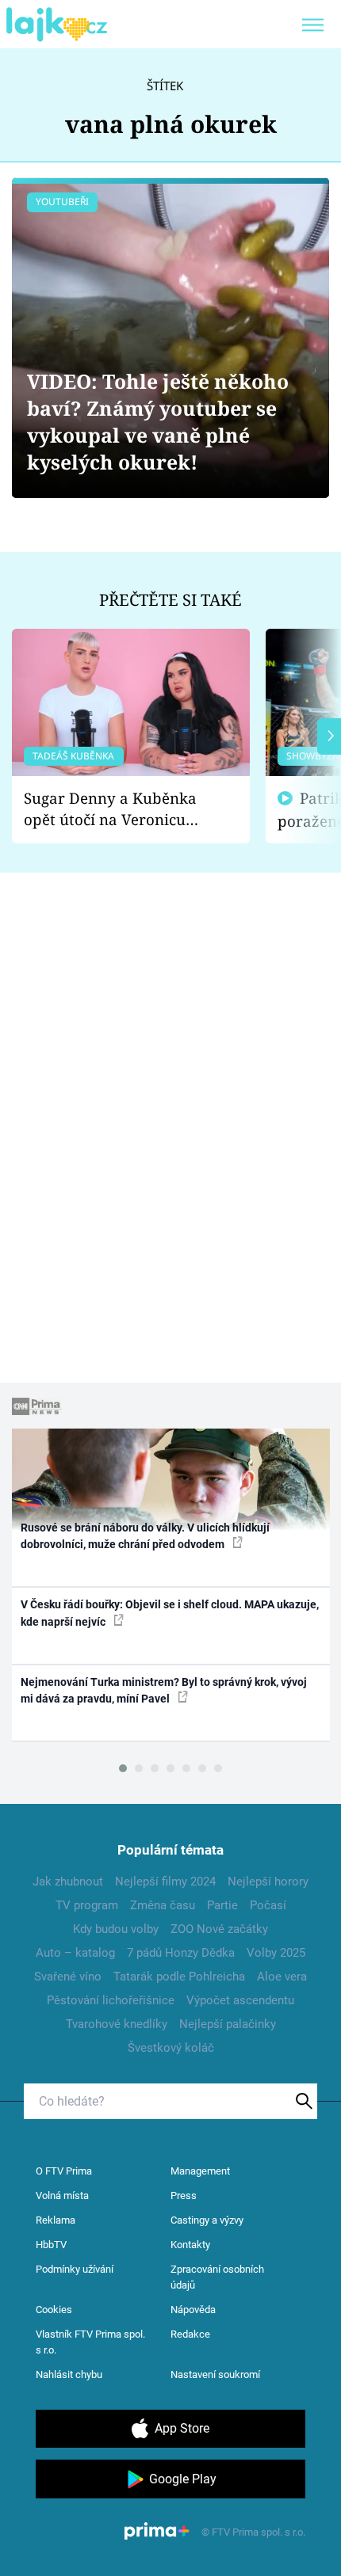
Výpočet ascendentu (240, 2000)
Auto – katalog (75, 1953)
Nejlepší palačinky (228, 2024)
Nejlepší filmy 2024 (165, 1882)
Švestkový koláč (171, 2048)
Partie (222, 1905)
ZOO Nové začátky (219, 1929)
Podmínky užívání (75, 2269)
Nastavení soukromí (215, 2374)
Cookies (54, 2310)
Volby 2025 (276, 1953)
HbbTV (51, 2245)
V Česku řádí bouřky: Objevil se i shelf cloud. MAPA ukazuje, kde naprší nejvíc (170, 1613)
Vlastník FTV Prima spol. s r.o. (90, 2342)
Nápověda (193, 2310)
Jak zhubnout (68, 1882)
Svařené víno (68, 1977)
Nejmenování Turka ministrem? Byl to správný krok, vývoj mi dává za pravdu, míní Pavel (164, 1690)
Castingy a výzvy (207, 2220)
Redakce (190, 2334)
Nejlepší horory (268, 1882)
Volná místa (62, 2195)
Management (200, 2171)
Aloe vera (282, 1977)
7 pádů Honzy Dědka (181, 1953)
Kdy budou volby (116, 1929)
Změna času (163, 1905)
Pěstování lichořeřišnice (111, 2000)
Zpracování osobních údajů (217, 2277)
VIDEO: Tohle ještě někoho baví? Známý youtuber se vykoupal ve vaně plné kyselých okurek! (158, 422)
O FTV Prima (64, 2171)
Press (184, 2195)
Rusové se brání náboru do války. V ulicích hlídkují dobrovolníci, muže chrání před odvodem (145, 1536)
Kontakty (190, 2245)
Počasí (268, 1905)
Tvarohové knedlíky (117, 2024)
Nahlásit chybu (69, 2374)
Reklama (56, 2220)
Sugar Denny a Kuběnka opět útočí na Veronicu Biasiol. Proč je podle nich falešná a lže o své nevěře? (118, 809)
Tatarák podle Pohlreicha (179, 1977)
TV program (87, 1905)
